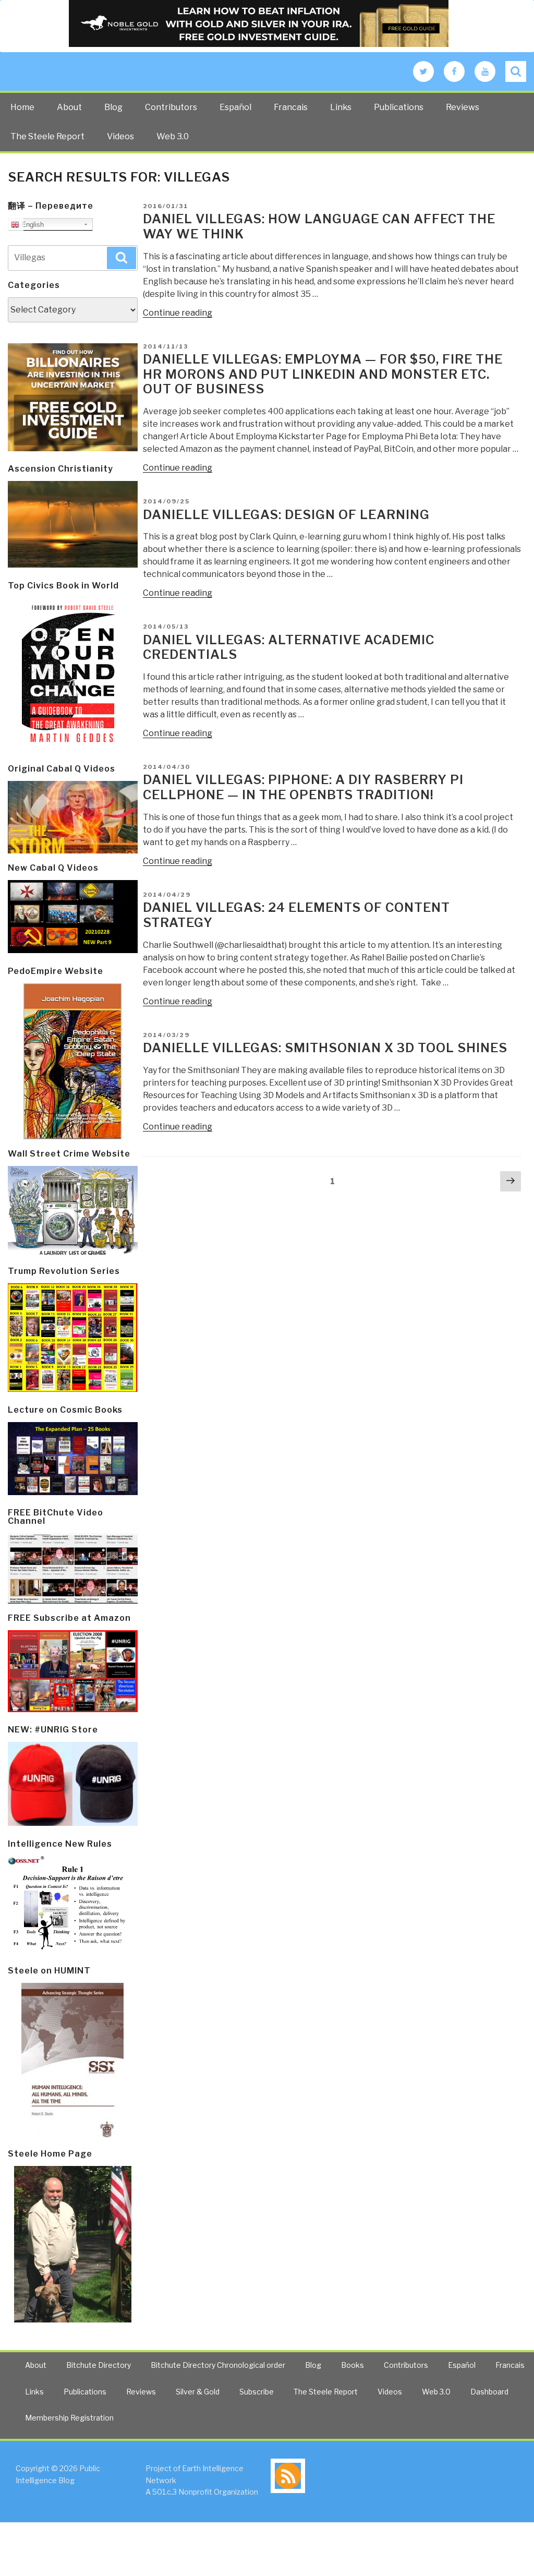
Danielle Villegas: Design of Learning (286, 515)
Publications (399, 107)
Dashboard (489, 2392)
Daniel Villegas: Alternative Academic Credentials (289, 647)
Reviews (463, 107)
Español (235, 107)
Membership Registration (69, 2418)
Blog (113, 107)
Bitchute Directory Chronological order (218, 2365)
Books (353, 2365)
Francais (291, 107)
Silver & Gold (198, 2392)
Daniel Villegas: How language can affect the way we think (319, 226)
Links (341, 107)
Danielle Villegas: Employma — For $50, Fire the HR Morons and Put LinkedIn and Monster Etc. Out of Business (323, 374)
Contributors (171, 107)
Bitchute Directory (99, 2365)
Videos (120, 136)
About (69, 107)
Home (22, 107)
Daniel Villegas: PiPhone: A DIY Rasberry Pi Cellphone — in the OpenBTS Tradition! (303, 787)
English (32, 225)
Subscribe (257, 2392)
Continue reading (178, 313)
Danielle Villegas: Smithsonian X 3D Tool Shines (325, 1048)
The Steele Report (47, 136)
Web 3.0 (173, 136)
